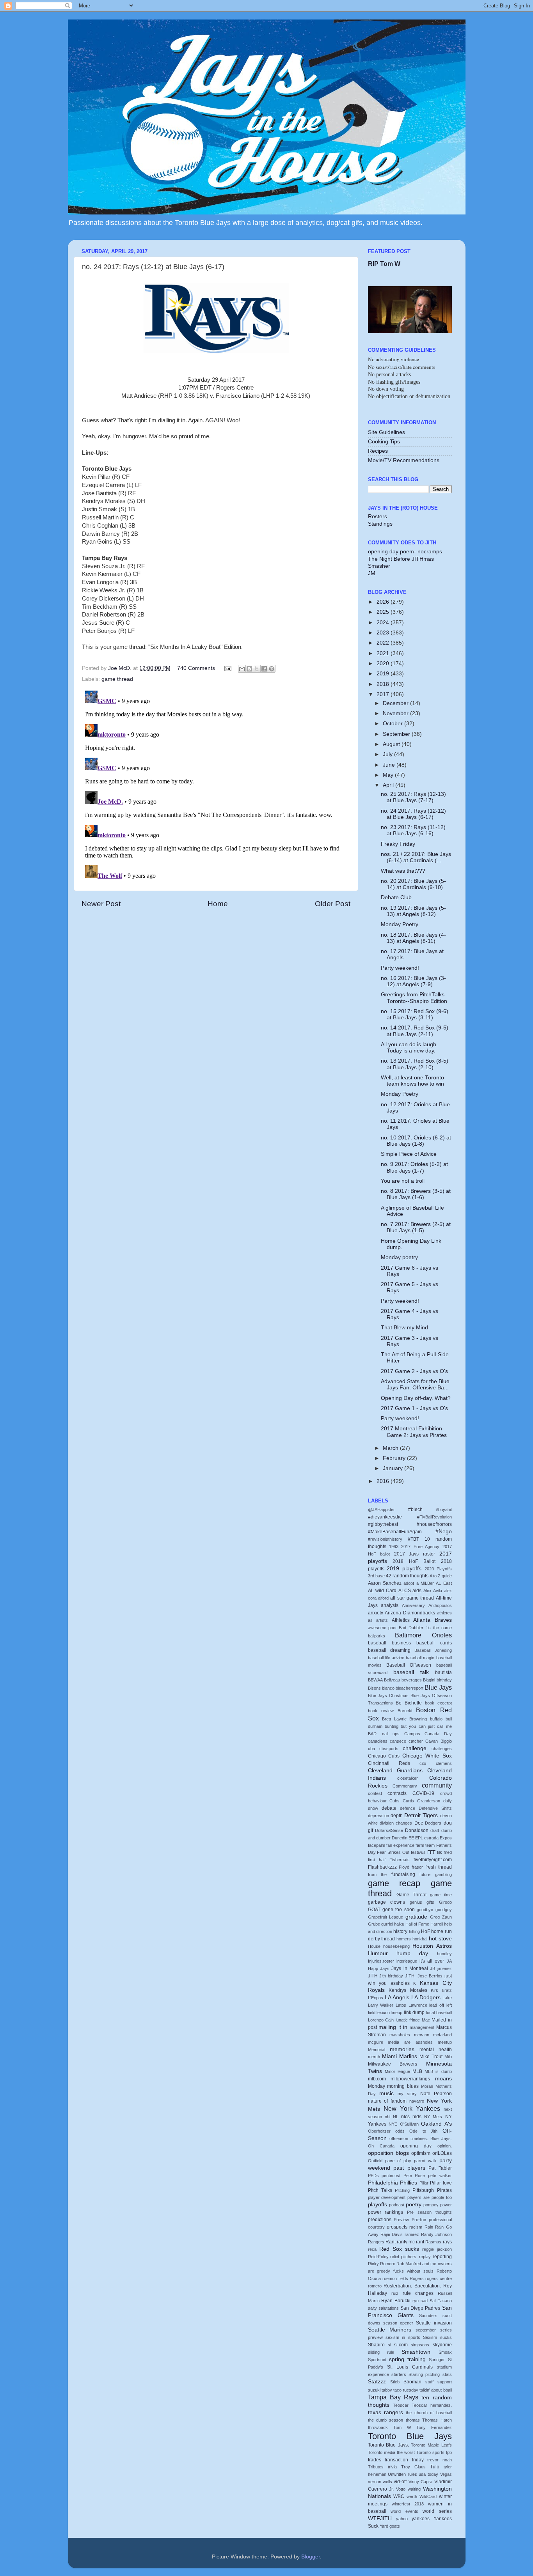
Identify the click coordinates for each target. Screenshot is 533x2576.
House (374, 1946)
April (389, 785)
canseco (398, 1741)
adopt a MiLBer (419, 1583)
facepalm (377, 1845)
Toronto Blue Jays (410, 2436)
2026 (384, 602)
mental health (436, 2050)
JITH (373, 1976)
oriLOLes (442, 2153)
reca (372, 2249)
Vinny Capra (420, 2482)
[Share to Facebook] (264, 669)
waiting (414, 2489)
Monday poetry (399, 1257)
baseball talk (411, 1672)
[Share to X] (257, 669)
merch (374, 2057)
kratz (447, 1990)
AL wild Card (382, 1591)
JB (433, 1968)
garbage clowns (387, 1902)
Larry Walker (381, 2005)
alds (417, 1591)
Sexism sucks (437, 2337)
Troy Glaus (413, 2467)
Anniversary (413, 1605)
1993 (394, 1547)
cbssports (389, 1749)
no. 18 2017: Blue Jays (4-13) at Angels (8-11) (413, 938)
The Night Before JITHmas (401, 559)
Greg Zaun (441, 1917)
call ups (391, 1734)
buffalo (436, 1719)
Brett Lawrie (394, 1719)
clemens (444, 1763)
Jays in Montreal (410, 1968)
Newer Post (101, 904)
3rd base (376, 1576)
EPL (419, 1838)
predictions (380, 2220)
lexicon (383, 2013)
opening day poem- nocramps (405, 552)
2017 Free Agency (420, 1547)
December (396, 703)
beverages (412, 1680)
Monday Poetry (400, 924)
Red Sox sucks (399, 2249)
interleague (407, 1961)
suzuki (374, 2390)
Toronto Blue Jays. (388, 2445)
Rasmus (433, 2242)
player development (387, 2197)
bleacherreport (410, 1688)
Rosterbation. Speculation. (412, 2286)
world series (437, 2511)
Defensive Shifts (435, 1808)
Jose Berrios (430, 1976)
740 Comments (196, 668)
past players (409, 2168)
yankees (421, 2519)
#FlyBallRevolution (434, 1517)
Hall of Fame (417, 1924)
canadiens (378, 1741)
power (446, 2205)
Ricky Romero (382, 2264)
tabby (387, 2390)
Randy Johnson (436, 2234)
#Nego (444, 1532)
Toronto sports (430, 2452)
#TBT (413, 1539)
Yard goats (390, 2526)
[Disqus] (216, 785)
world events (404, 2511)
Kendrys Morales (408, 1990)
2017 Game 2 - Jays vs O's (414, 1371)
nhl (387, 2117)
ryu (416, 2301)
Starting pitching (424, 2374)
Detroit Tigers (421, 1815)
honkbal (420, 1939)
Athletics (401, 1620)
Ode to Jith (423, 2131)
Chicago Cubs (384, 1756)
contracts (397, 1793)
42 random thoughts (407, 1576)
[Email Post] (228, 668)
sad (424, 2301)
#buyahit (444, 1509)
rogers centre (438, 2278)
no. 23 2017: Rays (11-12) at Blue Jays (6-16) (413, 830)
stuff (429, 2382)
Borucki (405, 1711)
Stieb (395, 2382)
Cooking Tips (384, 442)
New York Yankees (412, 2108)
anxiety (376, 1613)
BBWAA (375, 1680)
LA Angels (397, 1998)
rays (447, 2242)
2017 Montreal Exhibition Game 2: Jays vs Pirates (414, 1432)
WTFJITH (380, 2518)
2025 (384, 612)
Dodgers (433, 1823)
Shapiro (376, 2345)
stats (447, 2374)
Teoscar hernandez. (432, 2405)
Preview (401, 2220)
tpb (449, 2452)
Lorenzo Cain (381, 2020)
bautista (443, 1672)
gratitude (416, 1917)
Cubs (394, 1801)
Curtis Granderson (421, 1801)
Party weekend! (400, 968)
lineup (397, 2013)
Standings (380, 524)
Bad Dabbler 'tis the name (425, 1628)
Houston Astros (432, 1946)
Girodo (445, 1902)
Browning (418, 1719)
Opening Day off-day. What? (416, 1398)
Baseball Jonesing (433, 1650)
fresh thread (439, 1867)
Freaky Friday (398, 844)
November (396, 713)
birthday (444, 1680)
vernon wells (380, 2482)
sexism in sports (403, 2337)
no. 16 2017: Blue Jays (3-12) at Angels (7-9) (413, 981)
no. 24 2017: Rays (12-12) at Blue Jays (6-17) (413, 814)
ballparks (377, 1636)
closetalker (408, 1778)
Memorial (377, 2050)
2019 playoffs (404, 1569)
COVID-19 (423, 1793)
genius (416, 1902)
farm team (425, 1845)
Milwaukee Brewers (393, 2064)
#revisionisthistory (385, 1539)
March (391, 1448)
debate (389, 1808)
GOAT (374, 1910)
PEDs (373, 2176)
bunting (392, 1726)
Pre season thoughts (429, 2212)
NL (396, 2117)
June (390, 765)
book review (381, 1711)
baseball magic (420, 1658)
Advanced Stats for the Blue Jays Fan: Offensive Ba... (415, 1385)
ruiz (395, 2293)
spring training (407, 2359)
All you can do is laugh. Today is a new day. (409, 1048)
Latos (401, 2005)
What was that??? (403, 871)
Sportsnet (377, 2360)
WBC (399, 2496)
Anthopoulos (440, 1605)
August (392, 744)
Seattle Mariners (390, 2330)
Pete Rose (414, 2176)
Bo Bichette (409, 1703)
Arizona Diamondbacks (410, 1613)
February (395, 1458)
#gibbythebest (383, 1524)
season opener (398, 2323)
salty (372, 2308)
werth (412, 2496)
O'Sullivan (409, 2124)
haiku (399, 1924)
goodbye (425, 1910)
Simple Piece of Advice (409, 1154)
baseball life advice (386, 1658)
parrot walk (425, 2161)
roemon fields (395, 2278)
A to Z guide (441, 1576)
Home (218, 904)
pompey (431, 2205)
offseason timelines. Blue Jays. (421, 2138)
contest (375, 1793)
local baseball (439, 2013)
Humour (378, 1953)
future (425, 1874)
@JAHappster (381, 1509)
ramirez (412, 2234)
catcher (416, 1741)
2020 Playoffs (438, 1569)
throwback (378, 2427)
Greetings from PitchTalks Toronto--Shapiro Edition (414, 998)
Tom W (402, 2427)
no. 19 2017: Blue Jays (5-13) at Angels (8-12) (413, 911)
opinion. (445, 2146)
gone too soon (399, 1910)
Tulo (435, 2467)
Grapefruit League (386, 1917)
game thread (117, 679)
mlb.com (377, 2079)
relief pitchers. (404, 2257)
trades (375, 2460)
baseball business (389, 1643)
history (400, 1931)
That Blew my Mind (404, 1328)
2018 (384, 684)
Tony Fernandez (434, 2427)
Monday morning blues (394, 2086)
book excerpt (438, 1703)
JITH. (410, 1976)
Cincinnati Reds (389, 1763)
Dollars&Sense (389, 1830)
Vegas (446, 2474)
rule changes (418, 2293)
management (422, 2027)
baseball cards (434, 1643)
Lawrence (418, 2005)
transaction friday (404, 2460)
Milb (448, 2057)
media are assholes (410, 2042)
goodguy (444, 1910)
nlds (417, 2117)
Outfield (375, 2161)
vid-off (400, 2482)
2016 (384, 1481)
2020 (384, 663)
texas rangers (386, 2412)
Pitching (402, 2190)
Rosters (378, 516)
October (394, 724)
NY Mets (433, 2117)
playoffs (378, 2205)
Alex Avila (433, 1591)
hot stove (440, 1939)
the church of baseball (429, 2413)
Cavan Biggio (438, 1741)
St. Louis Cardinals (410, 2367)
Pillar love (441, 2183)
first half (377, 1860)
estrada (431, 1838)
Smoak (445, 2352)
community (437, 1785)
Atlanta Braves (433, 1620)
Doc (419, 1823)
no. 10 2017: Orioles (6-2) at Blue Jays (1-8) (416, 1141)
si (389, 2345)
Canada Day (438, 1734)
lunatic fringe (408, 2020)
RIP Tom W (384, 264)
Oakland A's (436, 2124)
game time (441, 1895)
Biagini (429, 1680)
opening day (416, 2146)
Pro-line (419, 2220)
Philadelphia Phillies (393, 2183)
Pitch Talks (380, 2190)
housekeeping (396, 1946)
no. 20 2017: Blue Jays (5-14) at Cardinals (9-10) (413, 884)
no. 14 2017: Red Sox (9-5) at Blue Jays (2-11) (415, 1031)
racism (416, 2227)
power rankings (386, 2212)
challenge (415, 1748)
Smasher (379, 566)
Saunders (428, 2316)
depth (397, 1816)
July (388, 754)
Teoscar (401, 2405)
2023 (384, 633)
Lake (447, 1998)
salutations (389, 2308)
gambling (443, 1874)
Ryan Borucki (396, 2301)
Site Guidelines (386, 432)
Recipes (378, 451)
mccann (422, 2035)
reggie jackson (437, 2249)
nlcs (405, 2117)
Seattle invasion (434, 2323)
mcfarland (442, 2035)
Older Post (333, 904)
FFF (431, 1852)
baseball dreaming (389, 1650)
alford (383, 1598)
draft (435, 1830)
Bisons (374, 1688)
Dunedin (400, 1838)
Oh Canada (381, 2146)
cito (423, 1763)
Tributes (376, 2467)
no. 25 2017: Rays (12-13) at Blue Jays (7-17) (413, 797)
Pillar (424, 2183)
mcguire (376, 2042)
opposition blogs (388, 2153)
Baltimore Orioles (423, 1635)
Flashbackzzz (382, 1867)
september (426, 2330)
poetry (414, 2205)
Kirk (434, 1990)
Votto (401, 2489)
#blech (415, 1509)
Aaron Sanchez (385, 1583)
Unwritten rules (402, 2474)
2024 (384, 623)
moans (443, 2079)
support (445, 2382)
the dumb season (386, 2420)
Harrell (437, 1924)
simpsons (420, 2345)
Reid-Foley (378, 2257)
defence (408, 1808)
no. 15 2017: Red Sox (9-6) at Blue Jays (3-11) (415, 1014)
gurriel (387, 1924)
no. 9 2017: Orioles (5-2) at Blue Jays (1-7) (414, 1167)
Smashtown (416, 2352)
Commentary (405, 1786)
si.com (401, 2345)
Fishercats (400, 1860)
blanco (388, 1688)
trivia (392, 2467)
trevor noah (440, 2460)
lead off (437, 2005)
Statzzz (377, 2382)
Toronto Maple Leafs (431, 2445)
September (397, 734)
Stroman (412, 2382)
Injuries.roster (381, 1961)
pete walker (440, 2176)
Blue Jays (438, 1687)
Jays (385, 1968)
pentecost (391, 2176)
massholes (400, 2035)
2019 (384, 674)
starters (399, 2374)
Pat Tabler (440, 2168)
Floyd (404, 1867)
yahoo (402, 2519)
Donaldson (417, 1830)
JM (372, 573)
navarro (417, 2101)
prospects (397, 2227)
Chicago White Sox (427, 1756)
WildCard (428, 2496)
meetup (445, 2042)
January (394, 1468)
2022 (384, 643)
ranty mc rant (410, 2242)
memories (402, 2049)
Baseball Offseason (409, 1665)
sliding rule (381, 2352)
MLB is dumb (438, 2071)
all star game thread (412, 1598)
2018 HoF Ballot (414, 1561)
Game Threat (411, 1895)
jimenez (445, 1968)
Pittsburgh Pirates (432, 2190)
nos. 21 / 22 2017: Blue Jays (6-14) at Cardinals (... (416, 857)
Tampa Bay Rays (393, 2397)
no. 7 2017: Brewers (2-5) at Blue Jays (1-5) (416, 1227)
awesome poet (382, 1628)
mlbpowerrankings (410, 2079)
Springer (437, 2360)
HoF (426, 1931)
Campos (412, 1734)
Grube (374, 1924)
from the (378, 1874)
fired (448, 1852)
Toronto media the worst (391, 2452)
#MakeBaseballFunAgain (395, 1532)
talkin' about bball (436, 2390)
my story (407, 2094)
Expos (446, 1838)
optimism (421, 2153)
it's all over (432, 1961)
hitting (414, 1931)
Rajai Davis (392, 2234)
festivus (418, 1852)
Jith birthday (391, 1976)
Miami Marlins (400, 2056)
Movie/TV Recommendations (404, 460)
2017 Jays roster (415, 1554)
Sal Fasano (441, 2301)
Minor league (397, 2071)
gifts (430, 1902)
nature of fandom (387, 2101)
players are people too (429, 2197)
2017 (384, 694)
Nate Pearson (436, 2094)
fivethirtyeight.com (433, 1860)
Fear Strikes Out (393, 1852)
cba (371, 1749)
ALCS (405, 1591)
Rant (391, 2242)
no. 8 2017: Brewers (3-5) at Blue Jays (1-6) (416, 1194)
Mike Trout (431, 2057)
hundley (444, 1954)
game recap (394, 1883)
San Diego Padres (420, 2308)
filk (440, 1852)
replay (425, 2257)
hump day (412, 1953)
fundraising (403, 1874)
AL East (444, 1583)
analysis (390, 1605)
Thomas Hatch (437, 2420)
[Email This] (242, 669)
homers (404, 1939)
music (386, 2093)
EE (411, 1838)
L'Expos (376, 1998)
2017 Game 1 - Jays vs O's (414, 1408)
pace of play (398, 2161)
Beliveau (392, 1680)
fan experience (400, 1845)
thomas (413, 2420)
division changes (396, 1823)
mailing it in (393, 2027)
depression (378, 1816)
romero (375, 2286)
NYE (393, 2124)
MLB (417, 2071)
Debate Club (396, 897)
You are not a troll (403, 1181)
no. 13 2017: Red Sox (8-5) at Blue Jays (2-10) (415, 1064)
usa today (428, 2474)
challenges (442, 1749)
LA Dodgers (426, 1998)
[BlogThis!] (249, 669)
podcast (397, 2205)
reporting (442, 2257)
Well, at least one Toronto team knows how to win (412, 1081)
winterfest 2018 (408, 2504)
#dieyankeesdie (385, 1517)
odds (400, 2131)
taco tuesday (406, 2390)
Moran (427, 2086)
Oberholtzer (379, 2131)
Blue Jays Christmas (388, 1695)
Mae (426, 2020)
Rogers (417, 2278)
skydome (442, 2345)
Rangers (376, 2242)
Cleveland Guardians (395, 1771)
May (389, 775)
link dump (414, 2013)
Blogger (311, 2557)
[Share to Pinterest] (272, 669)
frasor (417, 1867)
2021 (384, 653)
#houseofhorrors (434, 1524)
